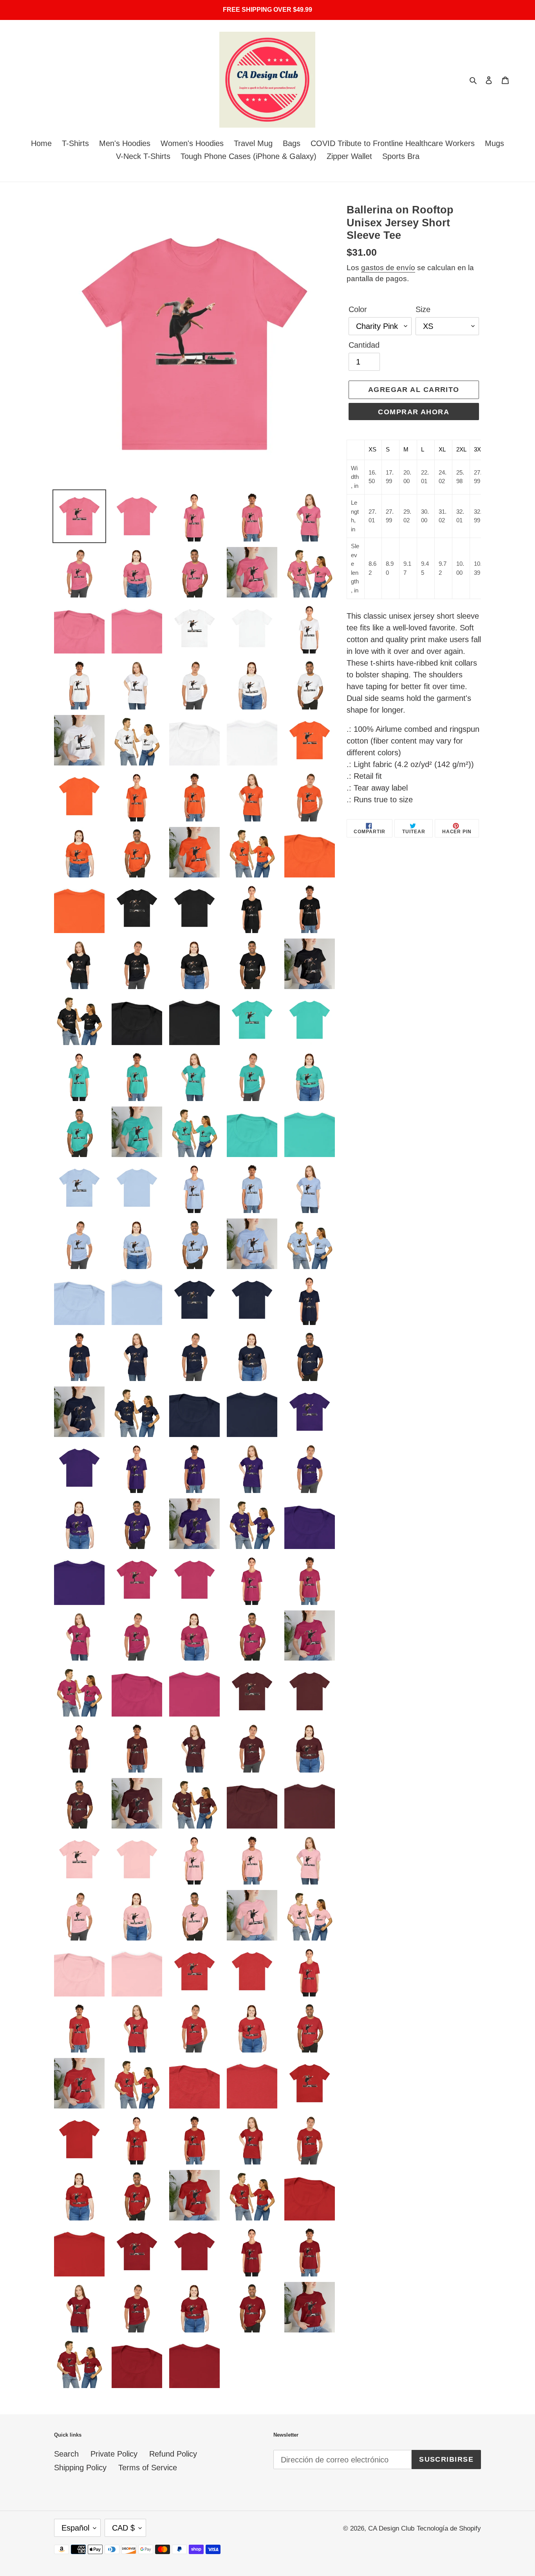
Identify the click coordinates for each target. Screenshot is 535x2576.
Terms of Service (148, 2468)
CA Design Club (391, 2528)
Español (75, 2528)
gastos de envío (388, 268)
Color (358, 309)
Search (66, 2454)
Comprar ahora (414, 412)
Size (423, 309)
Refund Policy (173, 2454)
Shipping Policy (80, 2468)
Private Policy (114, 2454)
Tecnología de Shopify (449, 2528)
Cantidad (364, 345)
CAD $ (123, 2528)
